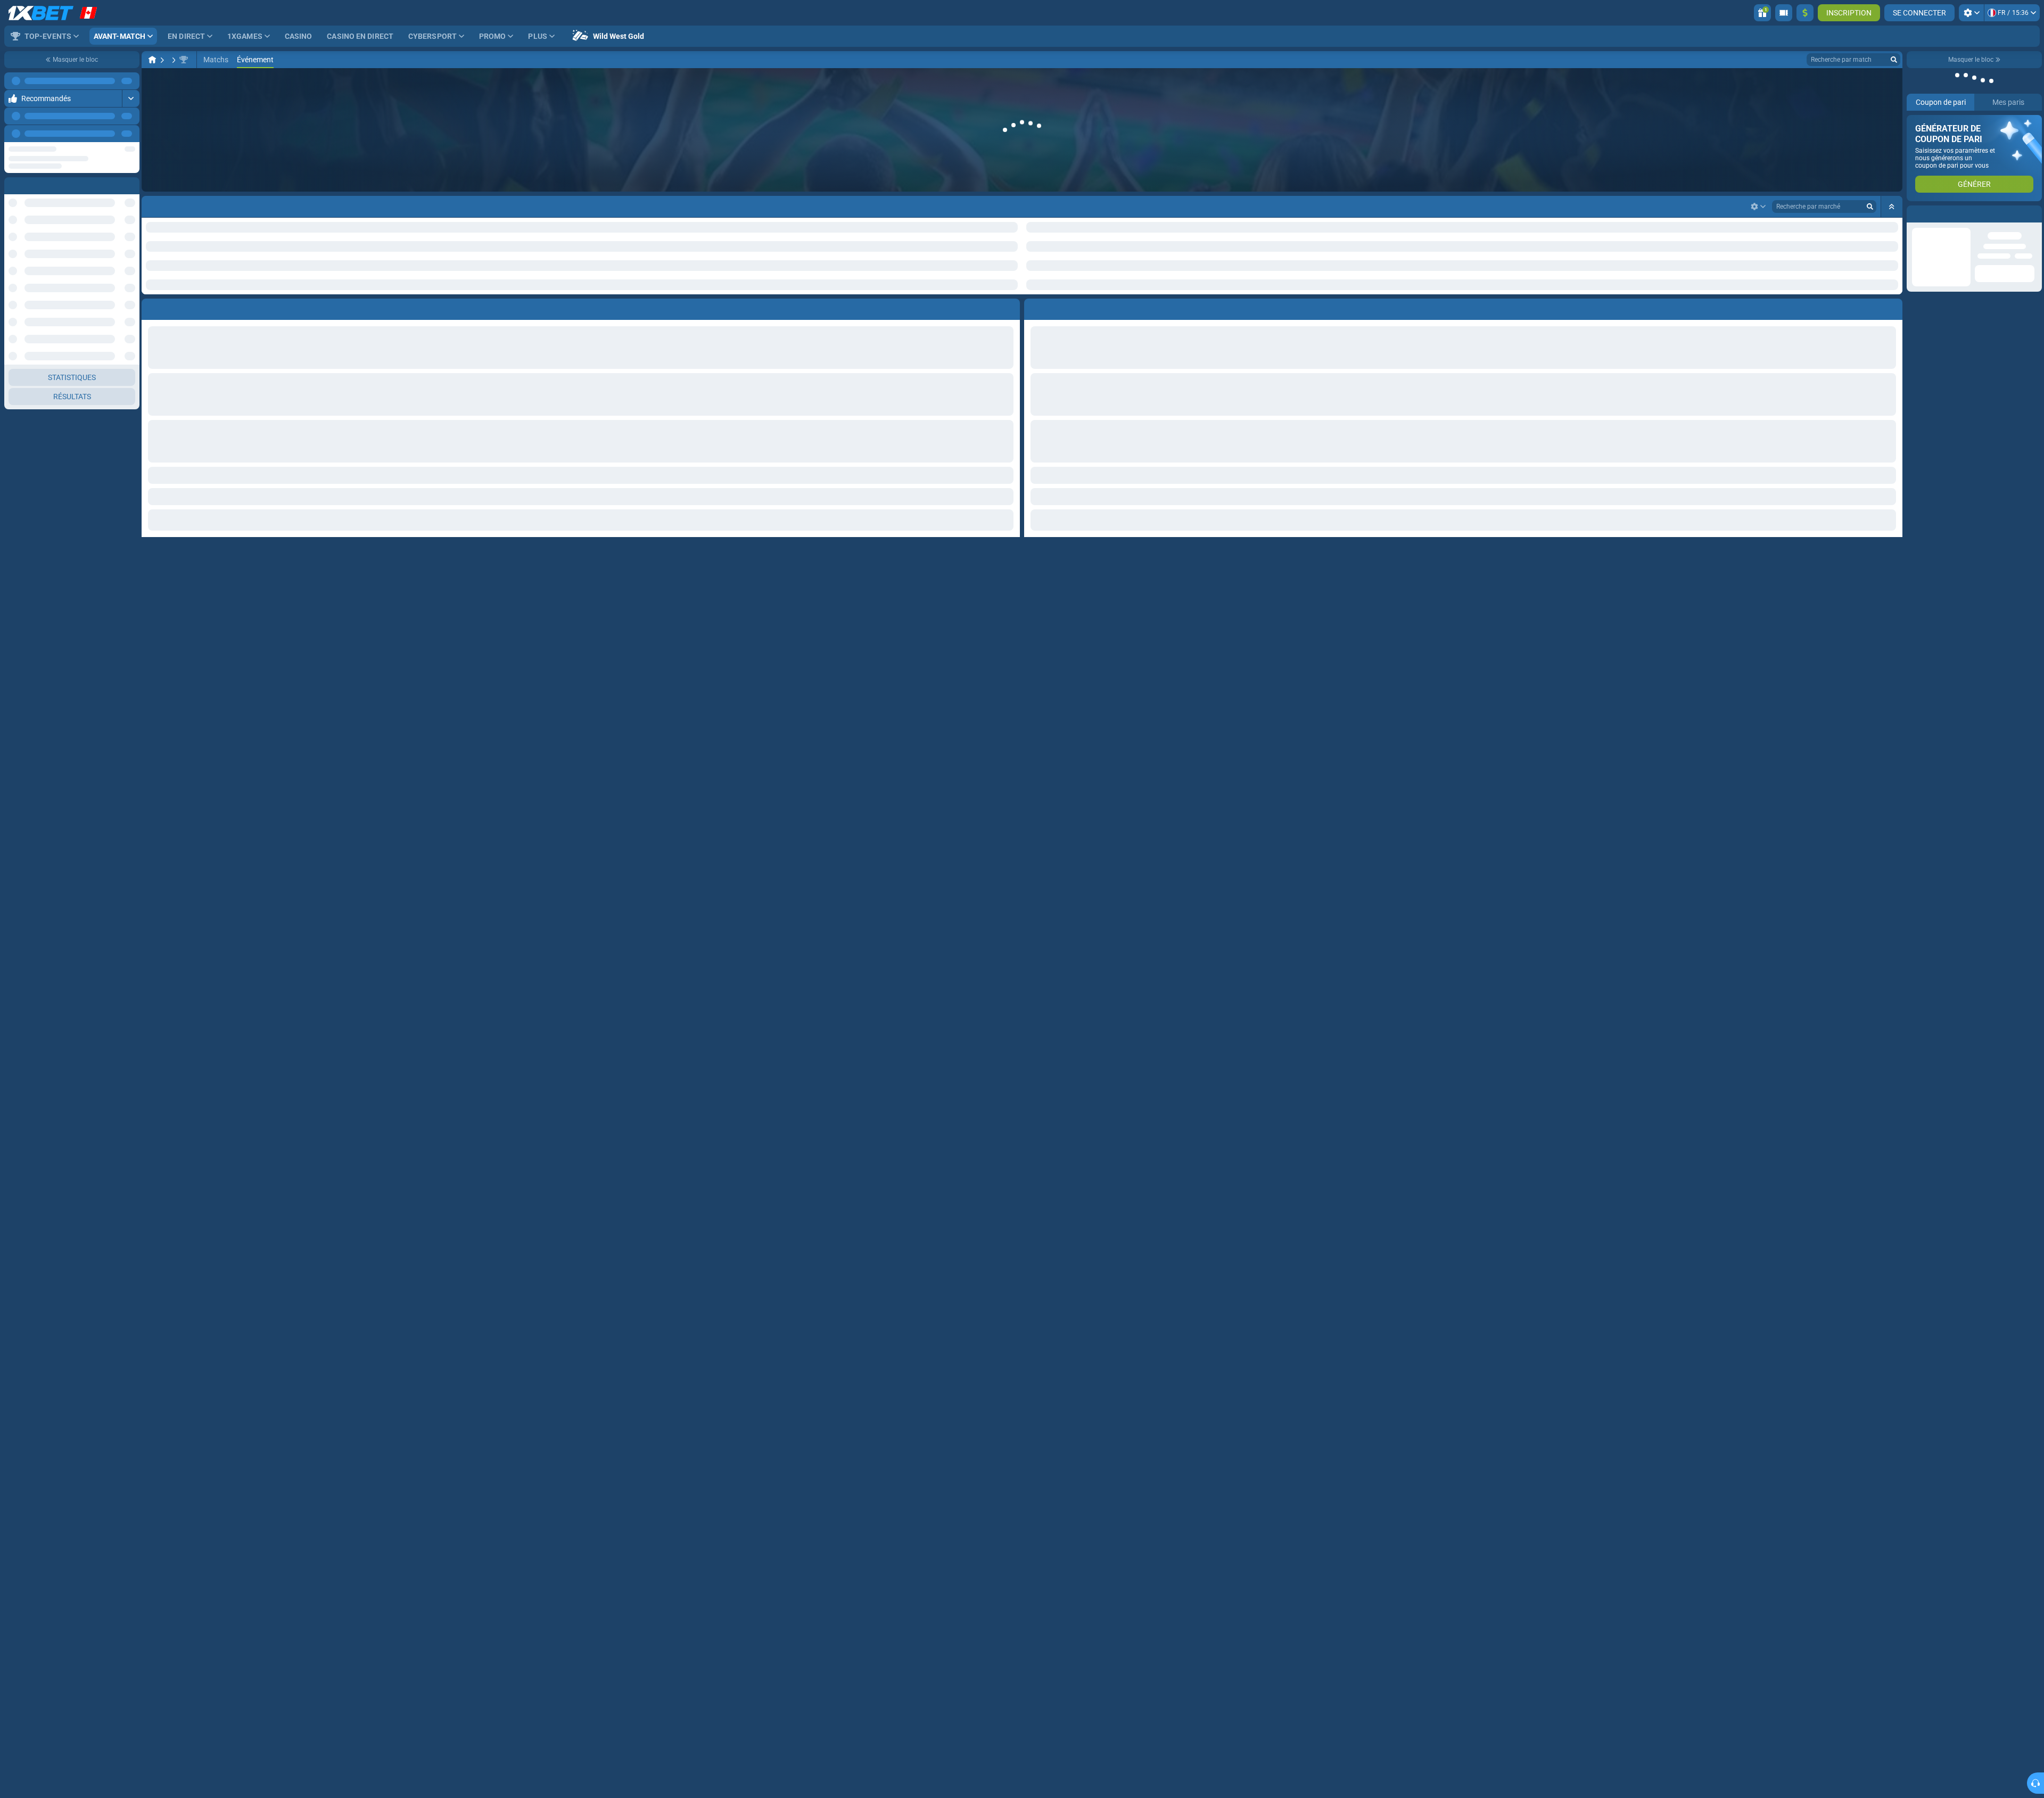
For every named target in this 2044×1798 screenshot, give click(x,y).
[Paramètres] (1971, 13)
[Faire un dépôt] (1805, 13)
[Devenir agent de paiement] (1784, 13)
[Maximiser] (131, 81)
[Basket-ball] (172, 60)
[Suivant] (131, 134)
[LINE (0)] (152, 60)
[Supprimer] (1892, 274)
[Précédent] (107, 134)
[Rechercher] (1894, 60)
